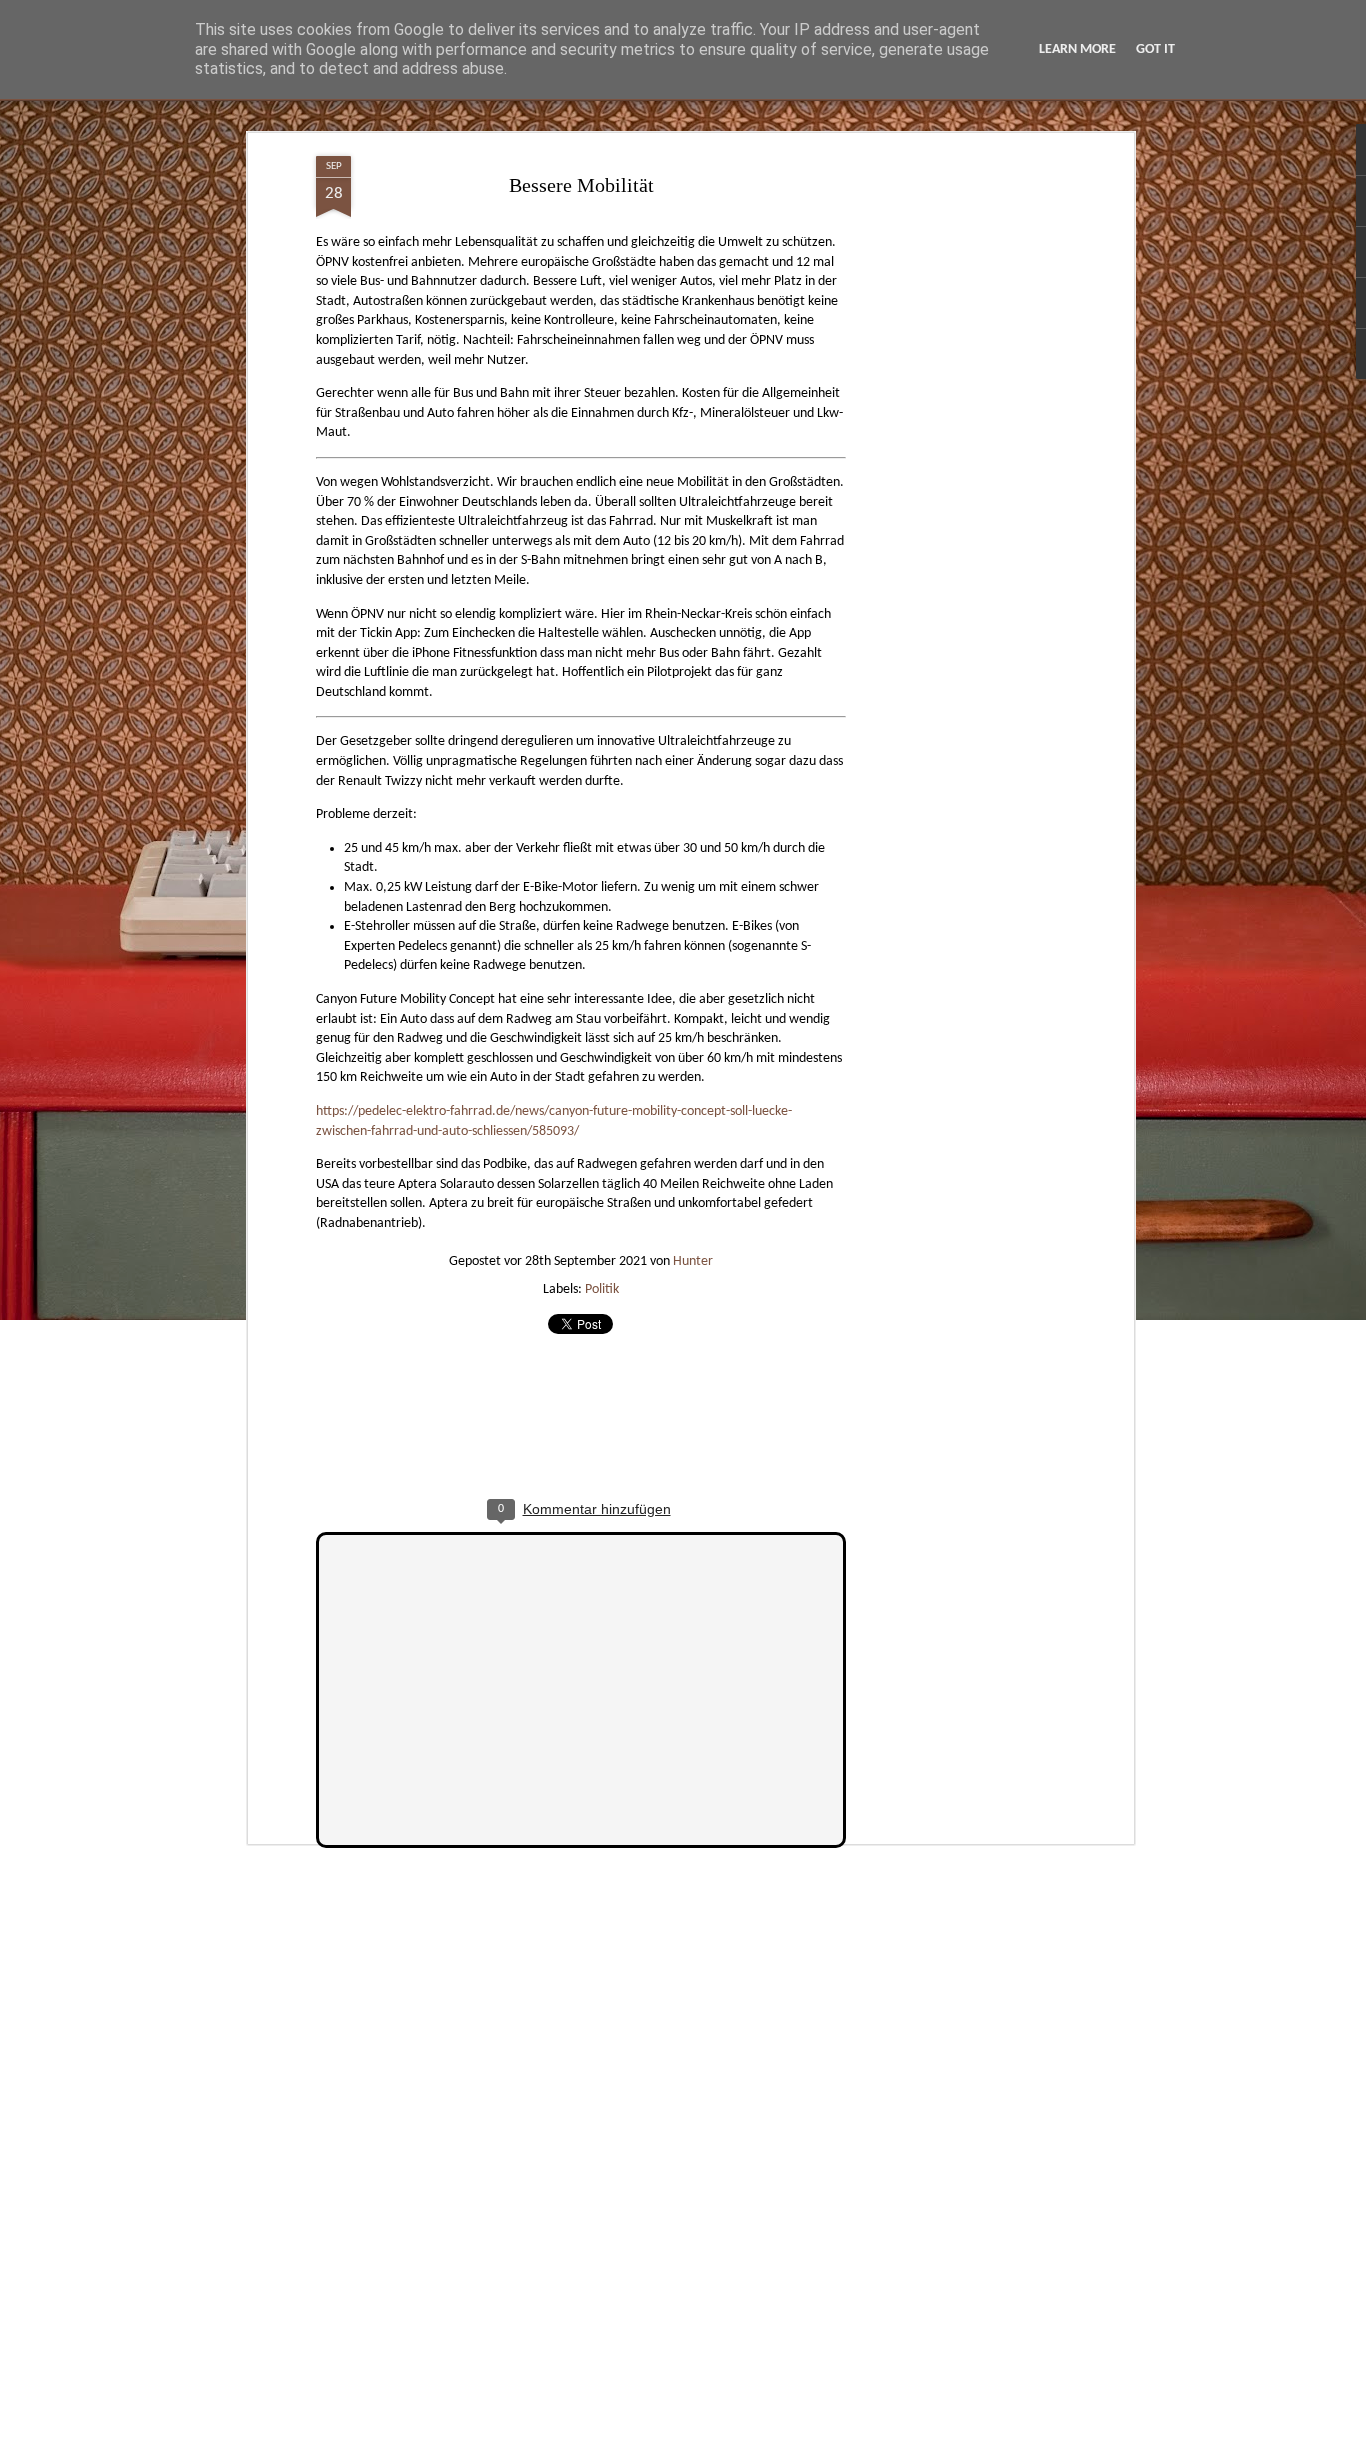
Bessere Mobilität (581, 185)
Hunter (693, 1261)
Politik (602, 1289)
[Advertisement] (956, 471)
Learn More (1077, 49)
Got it (1155, 49)
